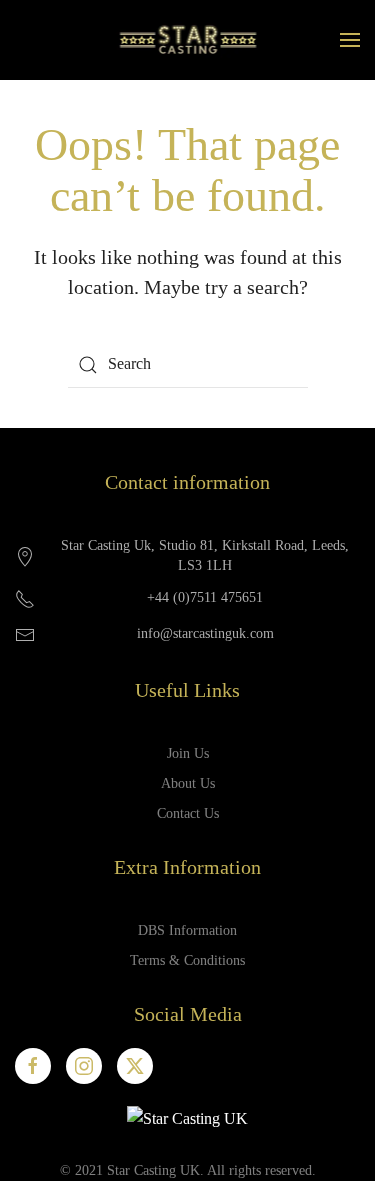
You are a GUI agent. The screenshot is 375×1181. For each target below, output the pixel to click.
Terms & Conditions (187, 960)
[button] (350, 40)
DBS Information (187, 930)
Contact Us (188, 813)
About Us (188, 783)
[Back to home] (187, 40)
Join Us (188, 753)
